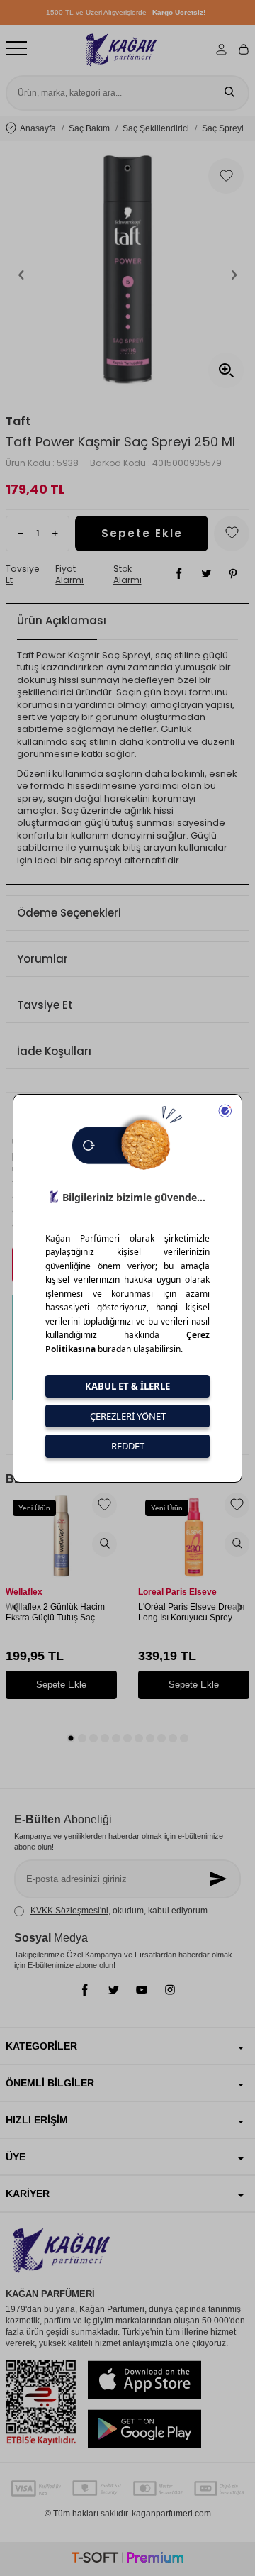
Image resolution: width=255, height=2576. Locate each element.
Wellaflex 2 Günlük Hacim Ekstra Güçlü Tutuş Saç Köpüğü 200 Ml (55, 1614)
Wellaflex (24, 1592)
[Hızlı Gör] (104, 1544)
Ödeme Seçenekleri (69, 913)
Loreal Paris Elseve (177, 1592)
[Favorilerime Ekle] (104, 1505)
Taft (18, 421)
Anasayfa (38, 128)
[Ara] (229, 93)
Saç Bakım (89, 128)
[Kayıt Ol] (220, 1879)
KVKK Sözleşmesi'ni (69, 1911)
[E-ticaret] (127, 2559)
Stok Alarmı (127, 575)
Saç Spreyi (223, 128)
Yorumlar (42, 959)
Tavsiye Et (22, 575)
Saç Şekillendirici (156, 128)
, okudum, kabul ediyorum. (120, 1911)
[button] (21, 275)
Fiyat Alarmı (69, 575)
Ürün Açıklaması (62, 620)
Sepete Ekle (142, 533)
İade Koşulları (54, 1051)
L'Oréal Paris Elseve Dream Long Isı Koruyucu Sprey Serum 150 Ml (191, 1614)
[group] (127, 275)
